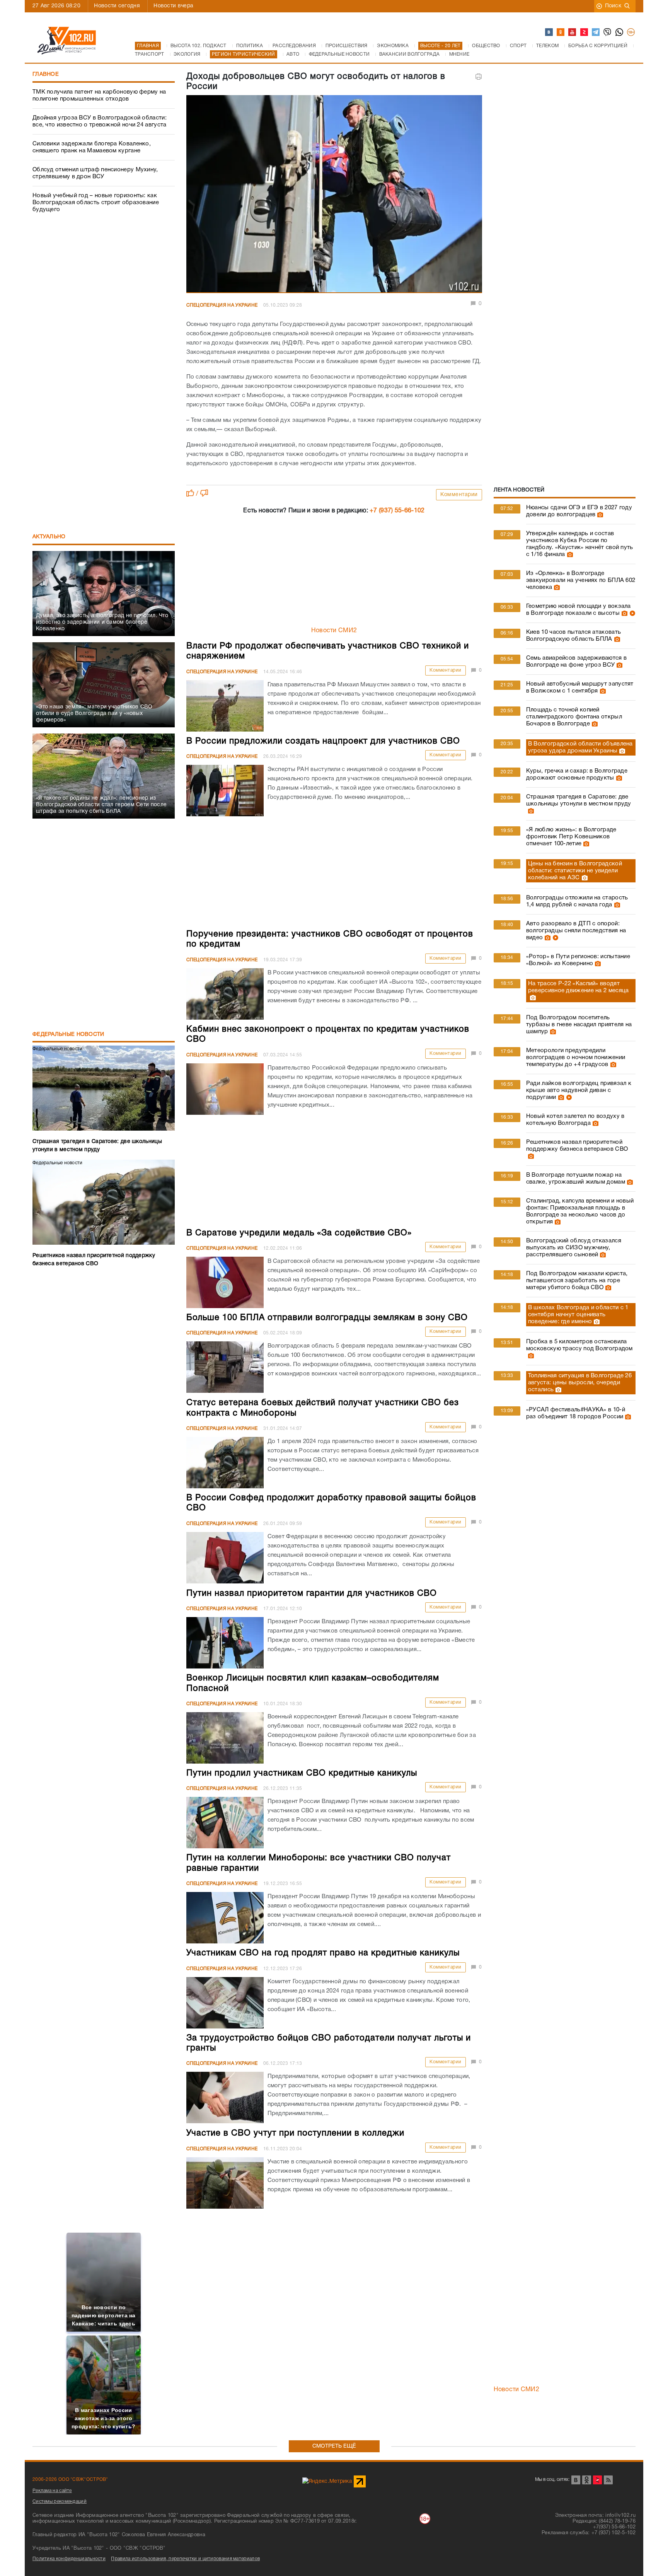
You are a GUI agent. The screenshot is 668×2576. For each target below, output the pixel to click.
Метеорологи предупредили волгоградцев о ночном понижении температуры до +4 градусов (576, 1058)
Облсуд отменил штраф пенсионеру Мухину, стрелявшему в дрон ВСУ (95, 173)
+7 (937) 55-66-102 (397, 511)
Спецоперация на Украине (222, 305)
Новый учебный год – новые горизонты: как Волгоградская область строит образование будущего (96, 203)
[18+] (631, 32)
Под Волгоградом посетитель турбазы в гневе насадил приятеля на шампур (579, 1025)
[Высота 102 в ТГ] (596, 32)
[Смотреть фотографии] (599, 515)
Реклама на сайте (52, 2491)
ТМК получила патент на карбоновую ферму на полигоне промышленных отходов (99, 96)
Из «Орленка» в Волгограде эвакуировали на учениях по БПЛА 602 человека (581, 580)
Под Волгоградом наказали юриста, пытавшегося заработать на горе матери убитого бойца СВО (577, 1281)
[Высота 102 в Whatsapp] (620, 32)
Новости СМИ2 (334, 631)
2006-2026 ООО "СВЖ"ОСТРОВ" (70, 2480)
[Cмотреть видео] (631, 613)
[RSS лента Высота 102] (608, 2480)
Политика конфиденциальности (69, 2559)
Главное (46, 74)
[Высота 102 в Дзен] (584, 32)
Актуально (49, 537)
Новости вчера (173, 6)
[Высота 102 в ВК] (549, 32)
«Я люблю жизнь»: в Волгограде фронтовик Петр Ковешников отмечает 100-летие (571, 837)
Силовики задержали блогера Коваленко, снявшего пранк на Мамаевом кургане (92, 147)
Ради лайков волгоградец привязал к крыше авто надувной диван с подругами (579, 1090)
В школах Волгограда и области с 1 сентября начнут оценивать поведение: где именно (578, 1315)
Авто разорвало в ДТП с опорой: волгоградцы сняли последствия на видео (576, 931)
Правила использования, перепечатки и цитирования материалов (185, 2559)
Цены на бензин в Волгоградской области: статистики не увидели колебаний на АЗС (575, 871)
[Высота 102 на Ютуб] (573, 32)
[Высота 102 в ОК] (561, 32)
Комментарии (459, 495)
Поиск (613, 6)
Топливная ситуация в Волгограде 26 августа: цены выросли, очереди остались (580, 1383)
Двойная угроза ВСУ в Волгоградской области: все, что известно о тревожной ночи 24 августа (100, 121)
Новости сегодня (117, 6)
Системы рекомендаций (60, 2502)
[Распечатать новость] (479, 77)
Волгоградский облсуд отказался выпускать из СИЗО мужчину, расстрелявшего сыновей (574, 1248)
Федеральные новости (68, 1035)
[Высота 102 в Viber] (608, 32)
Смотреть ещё (334, 2446)
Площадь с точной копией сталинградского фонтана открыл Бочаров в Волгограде (574, 717)
